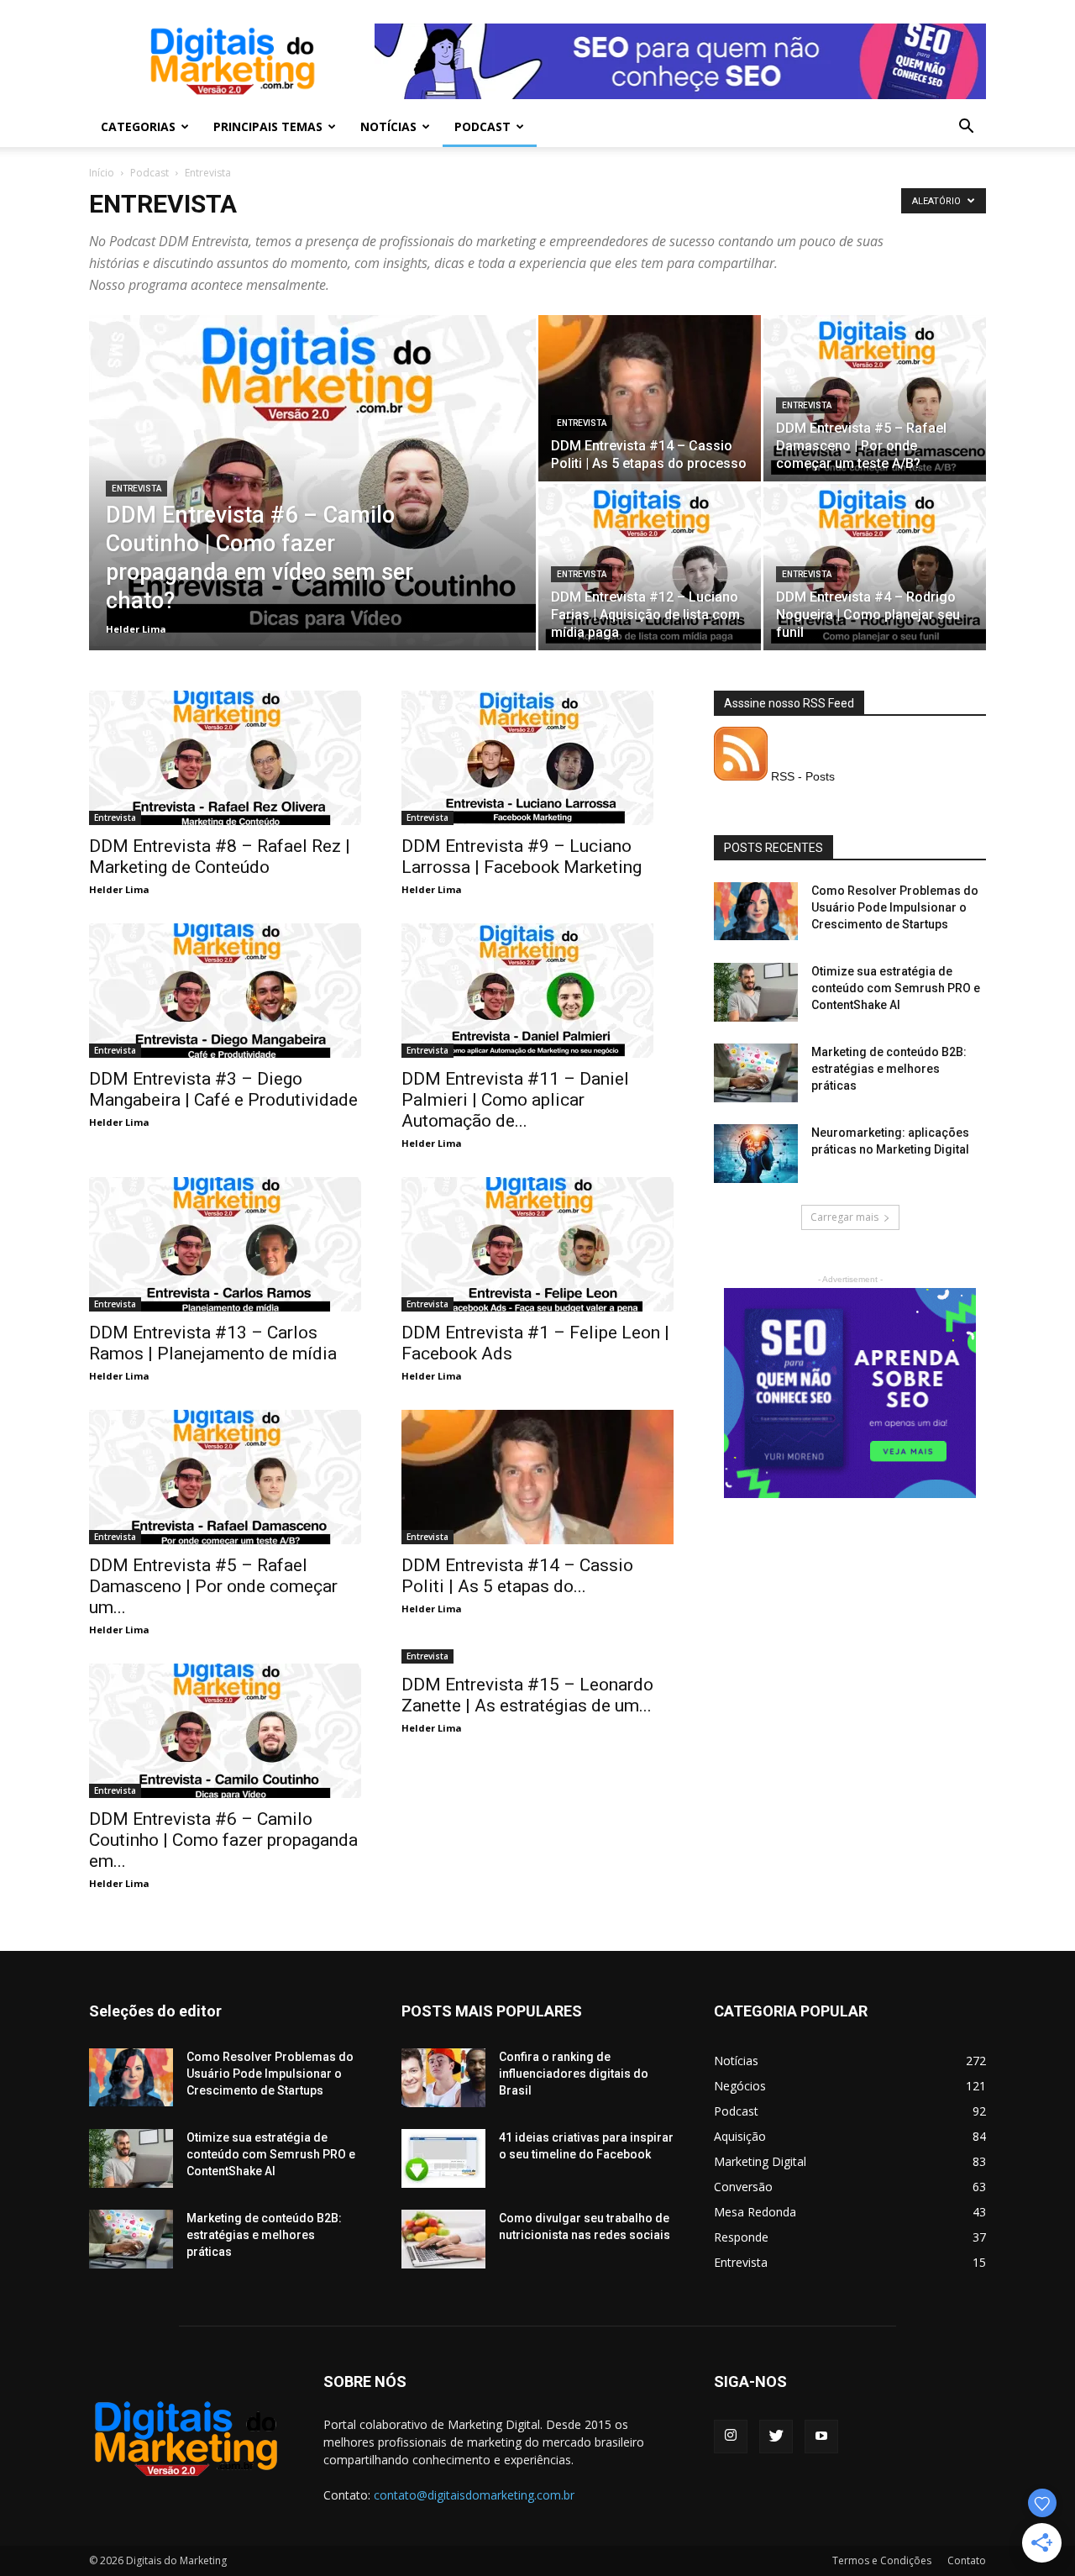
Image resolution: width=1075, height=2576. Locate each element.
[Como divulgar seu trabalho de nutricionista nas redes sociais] (443, 2239)
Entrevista (136, 489)
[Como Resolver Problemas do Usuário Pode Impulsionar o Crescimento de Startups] (756, 911)
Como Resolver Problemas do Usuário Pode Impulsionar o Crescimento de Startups (895, 907)
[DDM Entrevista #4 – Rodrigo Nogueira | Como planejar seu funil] (875, 567)
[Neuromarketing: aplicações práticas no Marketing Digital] (756, 1154)
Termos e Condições (882, 2560)
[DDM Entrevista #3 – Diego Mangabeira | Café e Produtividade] (225, 991)
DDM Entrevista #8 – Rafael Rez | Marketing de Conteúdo (220, 857)
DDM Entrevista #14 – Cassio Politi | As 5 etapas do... (517, 1576)
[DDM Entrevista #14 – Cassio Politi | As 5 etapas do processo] (650, 398)
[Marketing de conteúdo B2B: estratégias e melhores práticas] (756, 1073)
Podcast (482, 126)
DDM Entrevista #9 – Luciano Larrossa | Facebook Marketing (522, 857)
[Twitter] (776, 2437)
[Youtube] (821, 2437)
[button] (966, 128)
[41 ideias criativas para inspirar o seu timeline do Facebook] (443, 2158)
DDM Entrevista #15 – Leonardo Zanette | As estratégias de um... (527, 1695)
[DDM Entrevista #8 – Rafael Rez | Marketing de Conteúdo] (225, 758)
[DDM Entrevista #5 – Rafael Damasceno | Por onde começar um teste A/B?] (875, 398)
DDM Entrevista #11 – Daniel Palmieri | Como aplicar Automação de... (515, 1100)
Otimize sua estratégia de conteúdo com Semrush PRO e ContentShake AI (896, 988)
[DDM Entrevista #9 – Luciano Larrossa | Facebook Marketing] (537, 758)
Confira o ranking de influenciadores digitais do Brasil (574, 2074)
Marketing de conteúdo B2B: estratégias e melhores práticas (889, 1069)
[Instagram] (731, 2437)
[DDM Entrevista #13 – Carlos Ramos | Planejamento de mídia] (225, 1244)
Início (102, 173)
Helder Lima (136, 629)
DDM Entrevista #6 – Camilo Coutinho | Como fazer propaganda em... (223, 1840)
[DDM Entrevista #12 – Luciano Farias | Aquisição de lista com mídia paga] (650, 567)
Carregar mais (844, 1217)
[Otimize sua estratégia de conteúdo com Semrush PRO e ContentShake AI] (756, 992)
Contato (967, 2560)
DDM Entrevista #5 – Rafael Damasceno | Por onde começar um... (213, 1586)
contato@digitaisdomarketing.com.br (474, 2495)
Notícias (388, 126)
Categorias (138, 126)
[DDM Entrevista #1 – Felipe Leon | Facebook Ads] (537, 1244)
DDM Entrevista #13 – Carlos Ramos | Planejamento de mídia (213, 1343)
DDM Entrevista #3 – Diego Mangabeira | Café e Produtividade (223, 1089)
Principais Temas (268, 126)
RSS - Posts (801, 776)
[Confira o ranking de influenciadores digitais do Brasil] (443, 2078)
